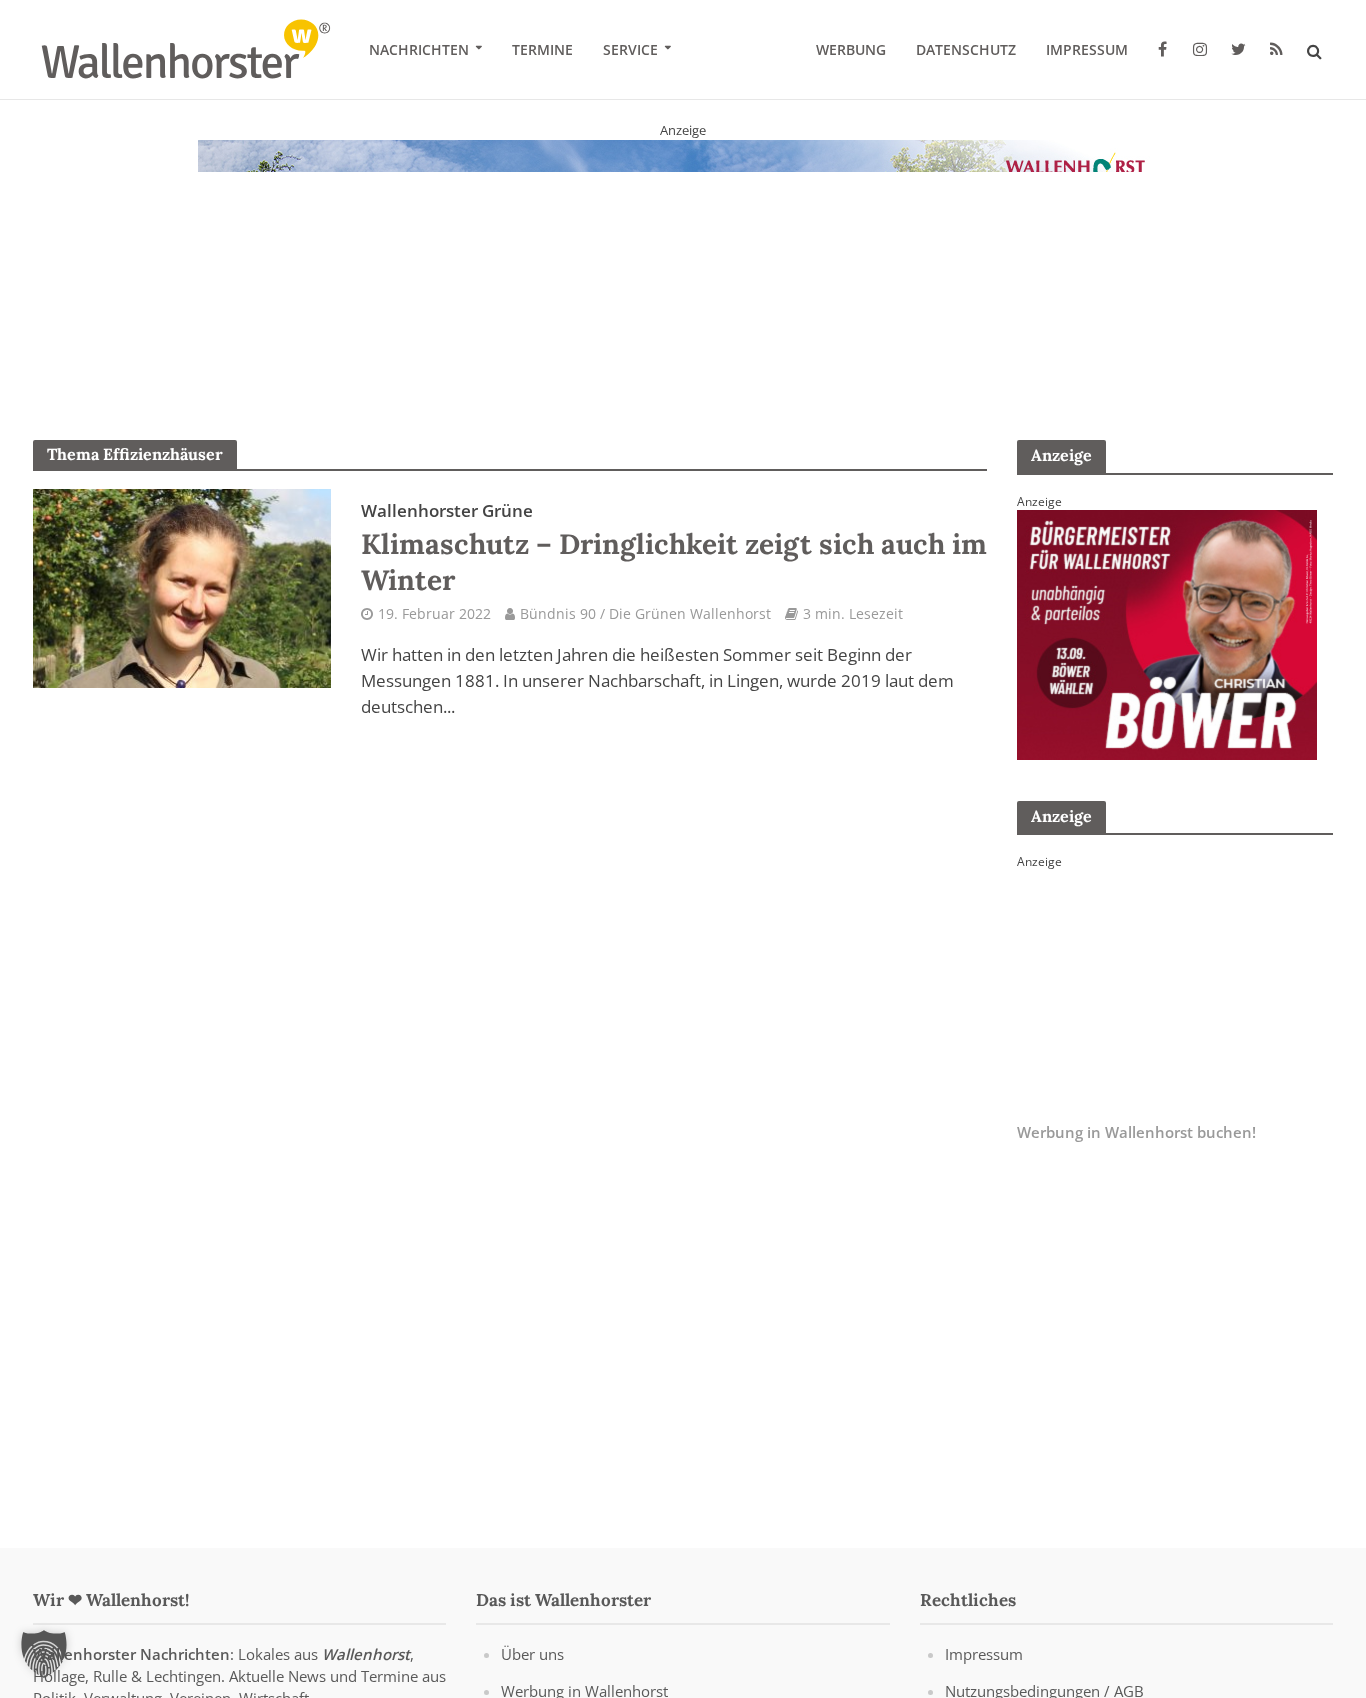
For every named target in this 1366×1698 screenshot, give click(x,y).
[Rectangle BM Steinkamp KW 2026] (1167, 993)
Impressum (1087, 49)
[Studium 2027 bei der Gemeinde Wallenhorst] (683, 264)
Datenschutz (966, 49)
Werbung (851, 49)
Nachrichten (419, 49)
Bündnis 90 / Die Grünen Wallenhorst (645, 613)
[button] (44, 1654)
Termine (542, 49)
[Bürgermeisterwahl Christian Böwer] (1167, 633)
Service (630, 49)
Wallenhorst (366, 1654)
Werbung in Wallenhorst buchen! (1136, 1132)
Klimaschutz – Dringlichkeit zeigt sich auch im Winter (674, 548)
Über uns (532, 1654)
